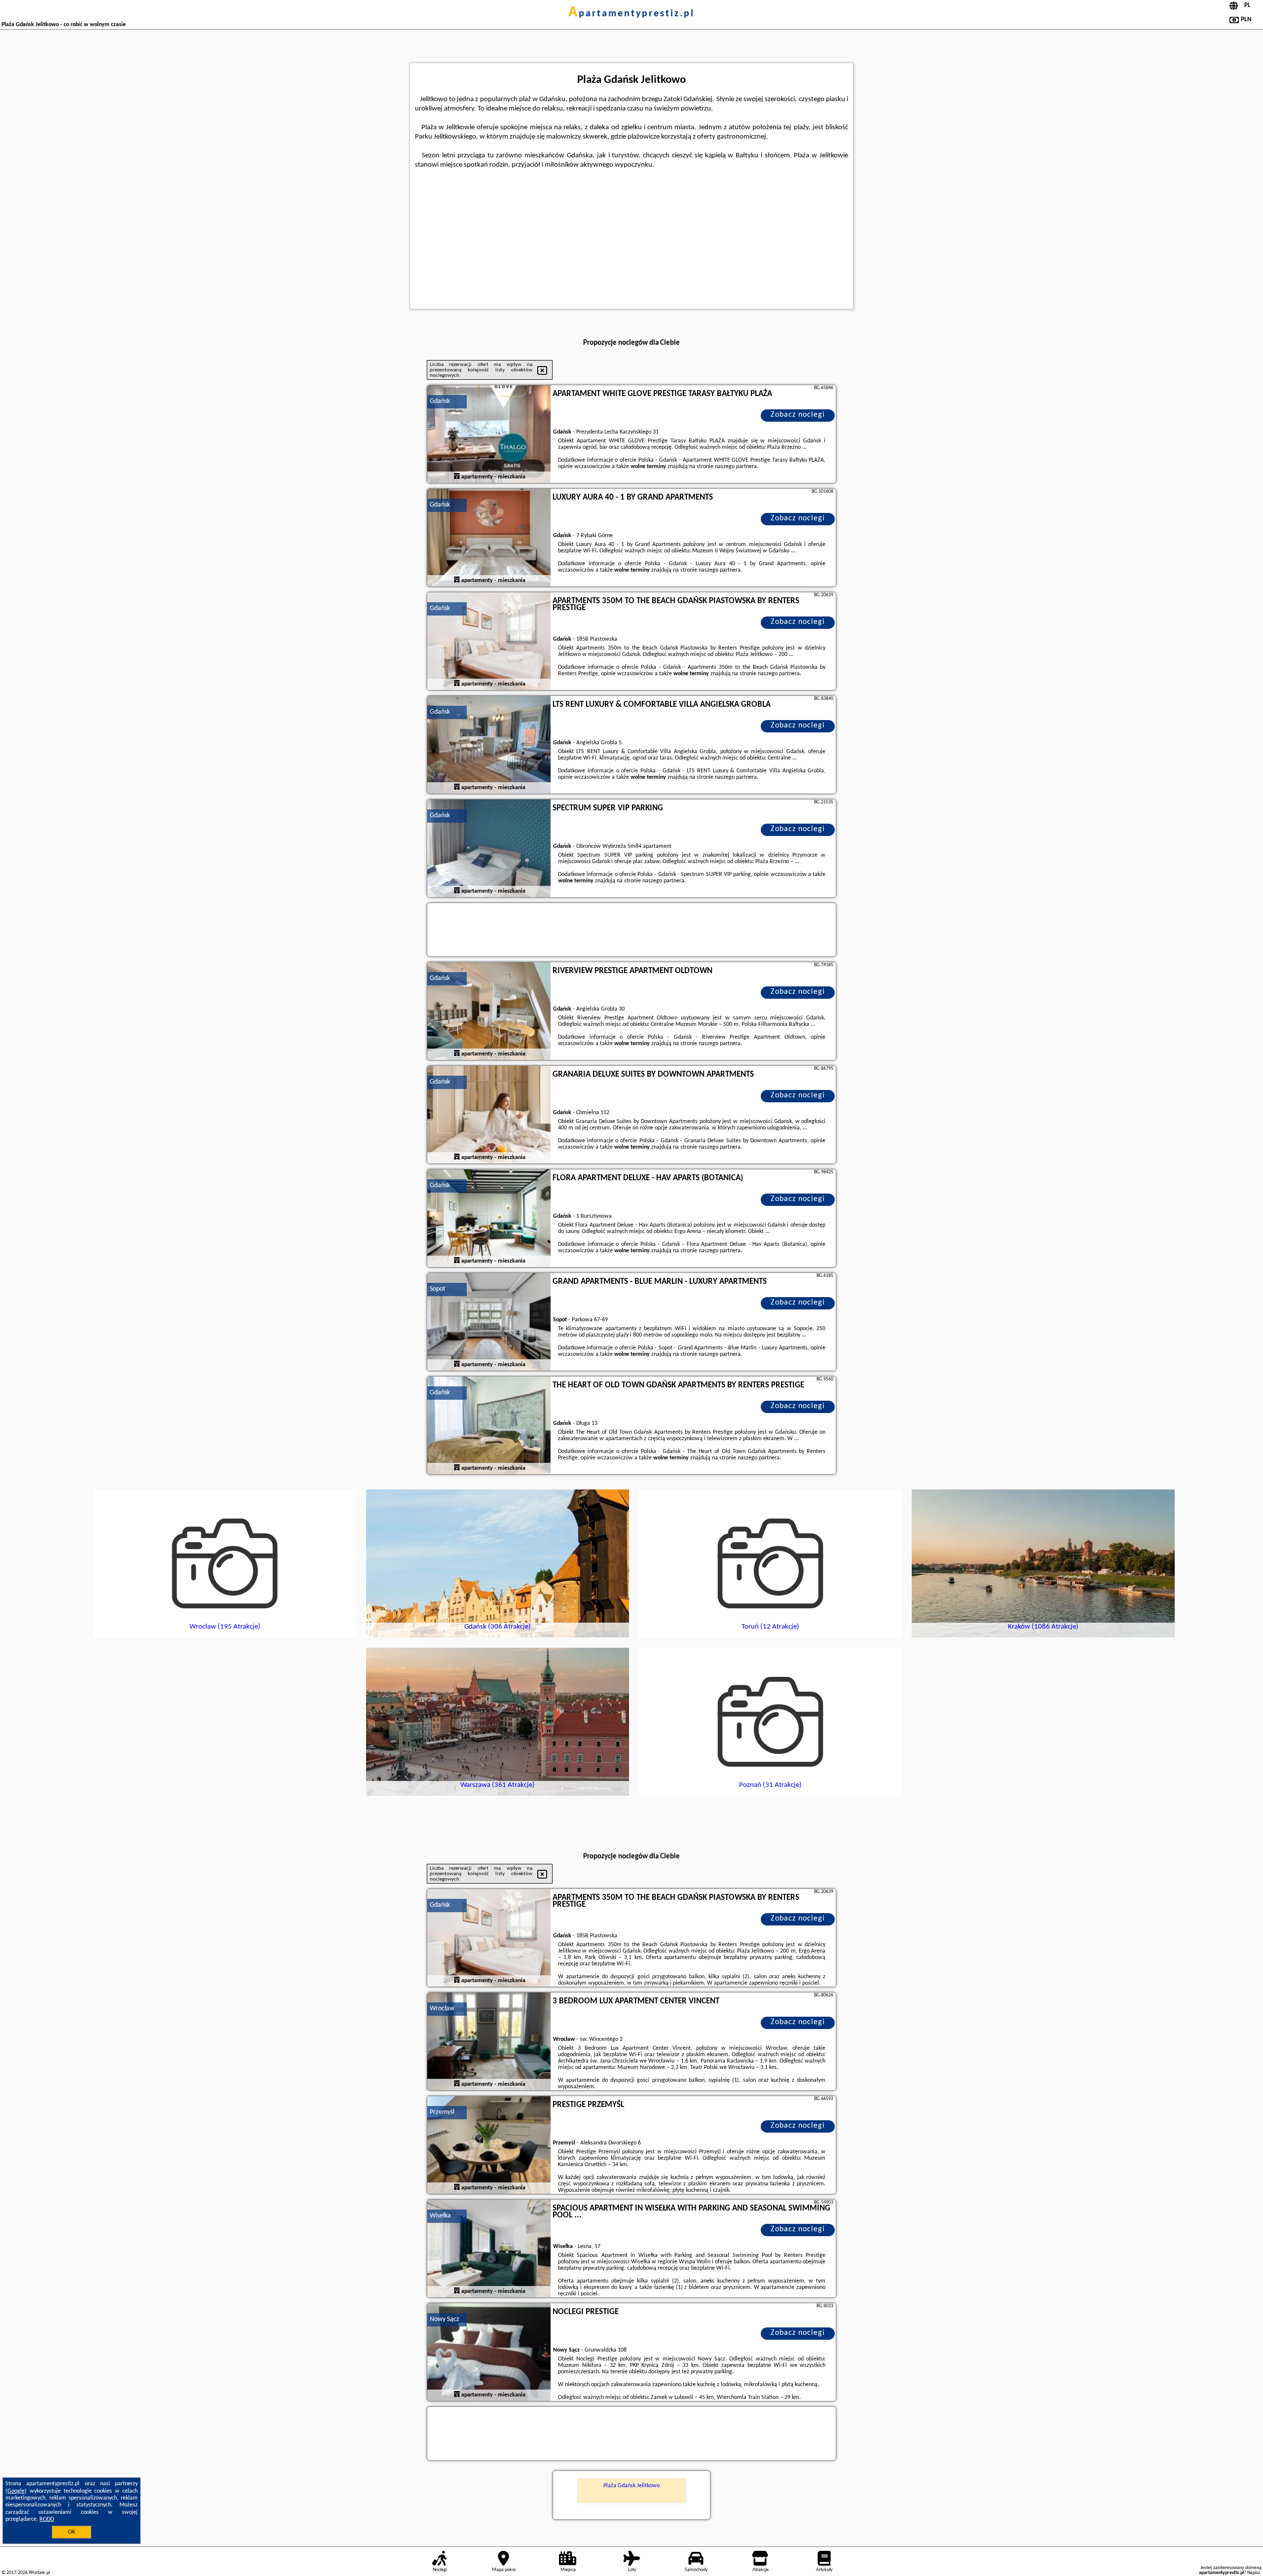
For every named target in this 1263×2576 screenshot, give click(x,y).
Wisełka (440, 2216)
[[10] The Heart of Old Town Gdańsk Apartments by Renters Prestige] (489, 1426)
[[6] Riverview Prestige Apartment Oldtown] (489, 1012)
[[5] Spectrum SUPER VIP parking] (489, 849)
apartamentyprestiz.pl (631, 14)
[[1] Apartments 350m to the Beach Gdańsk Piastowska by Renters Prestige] (489, 1938)
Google (16, 2491)
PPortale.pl (39, 2573)
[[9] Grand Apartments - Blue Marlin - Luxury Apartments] (489, 1322)
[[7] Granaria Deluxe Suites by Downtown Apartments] (489, 1115)
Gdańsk (440, 401)
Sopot (438, 1289)
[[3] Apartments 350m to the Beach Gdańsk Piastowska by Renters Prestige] (489, 642)
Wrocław (442, 2009)
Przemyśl (442, 2112)
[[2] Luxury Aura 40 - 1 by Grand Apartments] (489, 538)
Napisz (1254, 2573)
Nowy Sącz (445, 2319)
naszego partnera (736, 467)
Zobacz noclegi (798, 415)
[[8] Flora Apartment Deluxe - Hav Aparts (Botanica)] (489, 1219)
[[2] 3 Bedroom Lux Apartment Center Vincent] (489, 2042)
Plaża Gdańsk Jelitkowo (631, 2486)
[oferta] (457, 477)
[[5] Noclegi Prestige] (489, 2353)
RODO (47, 2519)
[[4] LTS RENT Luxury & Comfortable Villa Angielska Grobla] (489, 745)
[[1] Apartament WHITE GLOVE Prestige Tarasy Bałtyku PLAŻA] (489, 435)
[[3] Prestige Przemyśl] (489, 2145)
